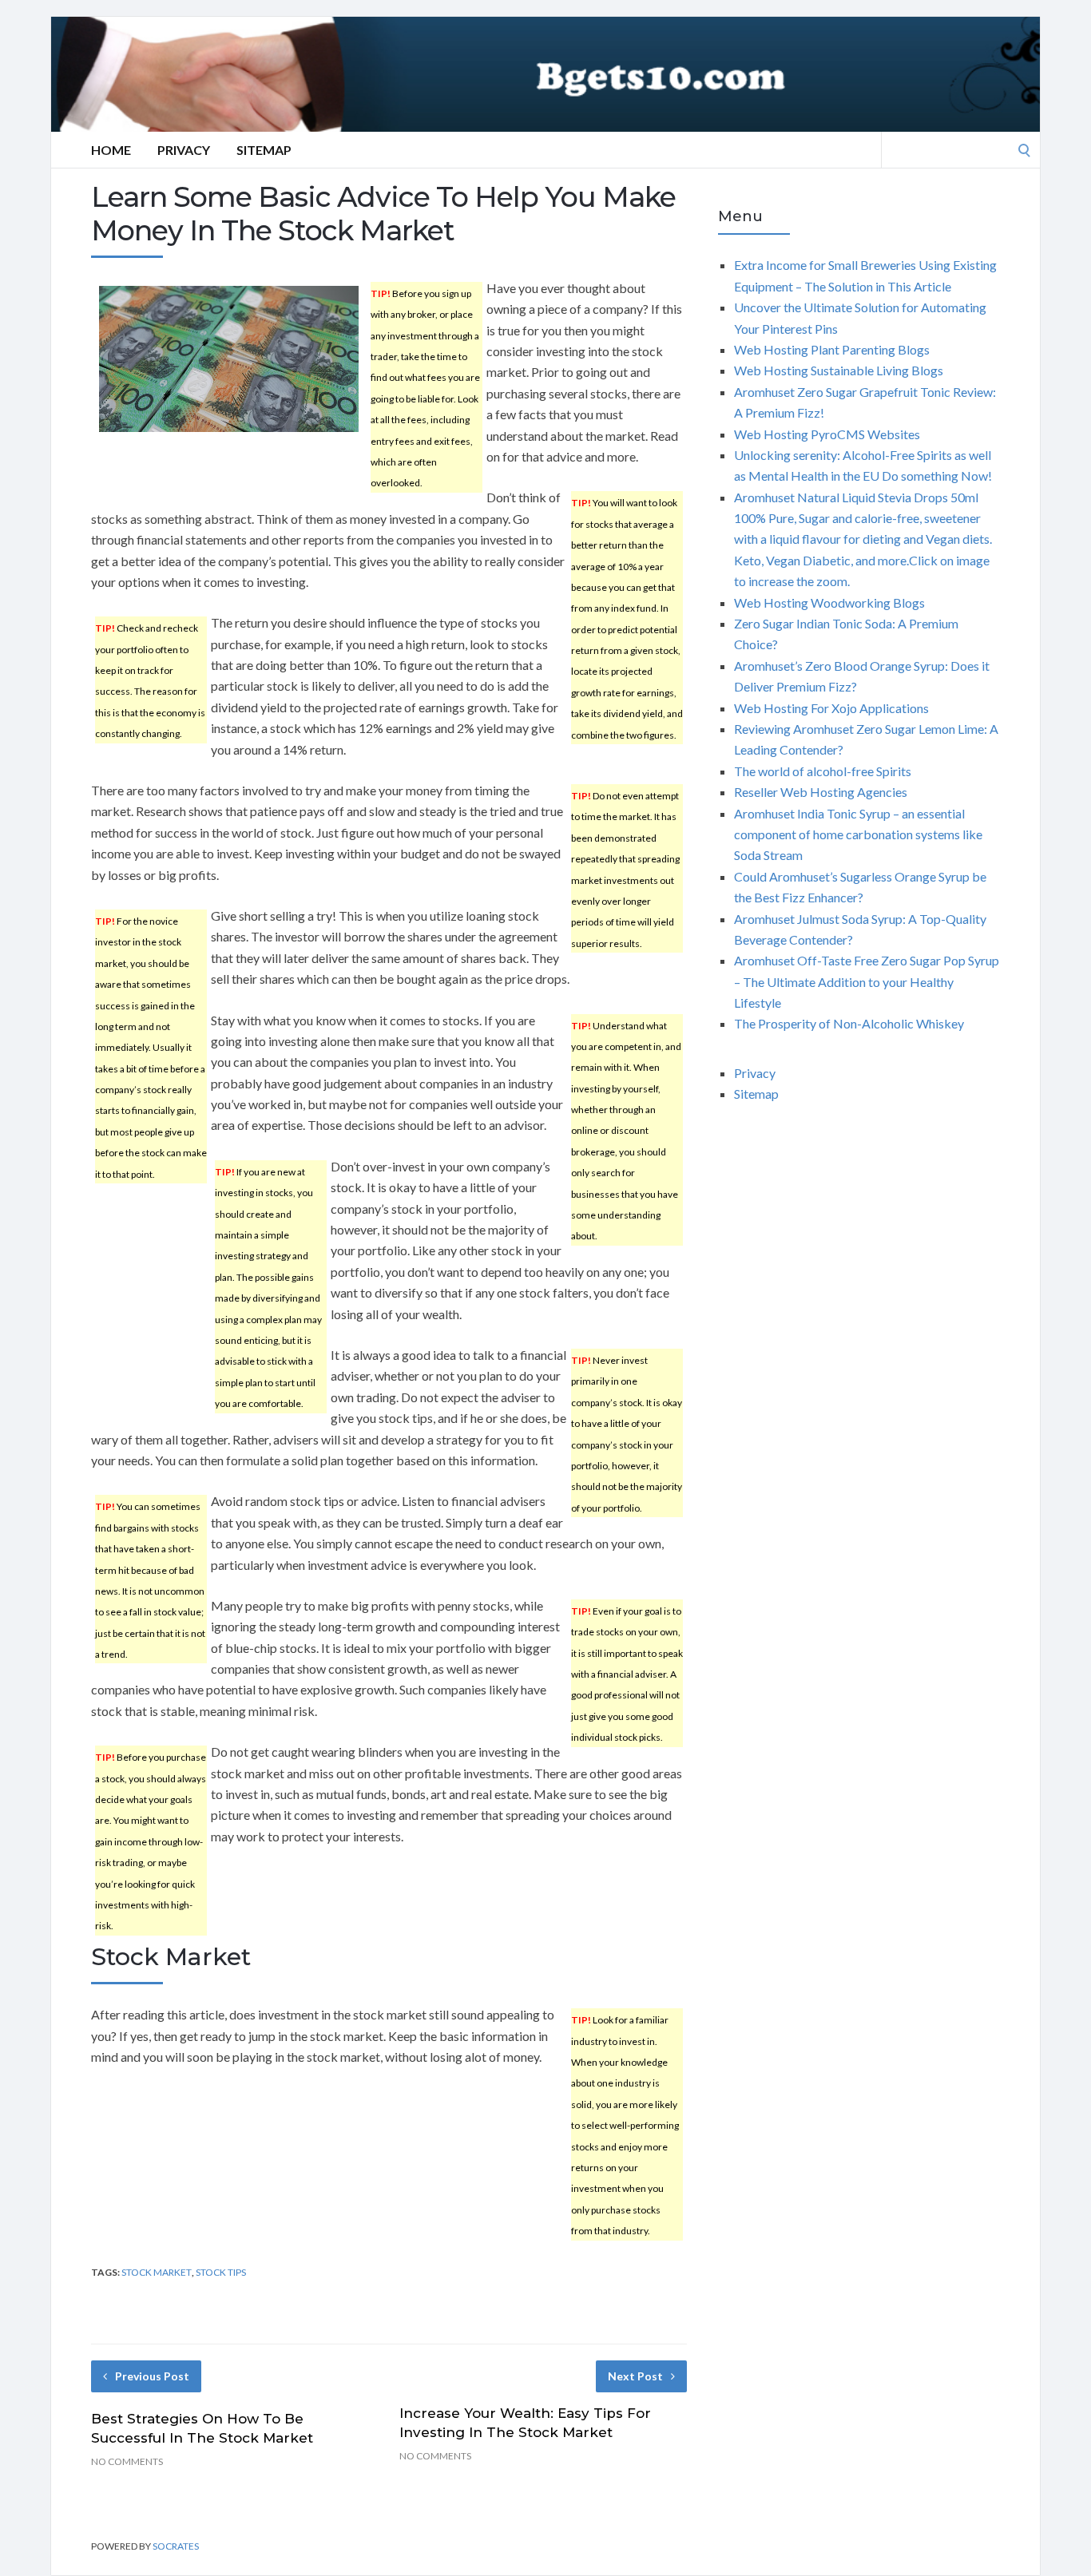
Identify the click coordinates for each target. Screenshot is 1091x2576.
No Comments (127, 2461)
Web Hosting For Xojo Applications (831, 708)
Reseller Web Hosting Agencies (821, 792)
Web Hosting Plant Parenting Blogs (832, 349)
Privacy (184, 150)
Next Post (635, 2376)
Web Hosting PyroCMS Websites (827, 434)
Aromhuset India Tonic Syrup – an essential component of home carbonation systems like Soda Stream (858, 834)
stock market (157, 2272)
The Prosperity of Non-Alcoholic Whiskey (849, 1023)
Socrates (176, 2546)
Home (111, 150)
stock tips (221, 2272)
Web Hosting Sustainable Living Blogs (839, 370)
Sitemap (264, 150)
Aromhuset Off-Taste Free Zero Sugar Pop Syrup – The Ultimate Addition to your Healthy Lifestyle (867, 981)
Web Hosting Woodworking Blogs (829, 602)
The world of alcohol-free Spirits (823, 771)
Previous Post (152, 2376)
